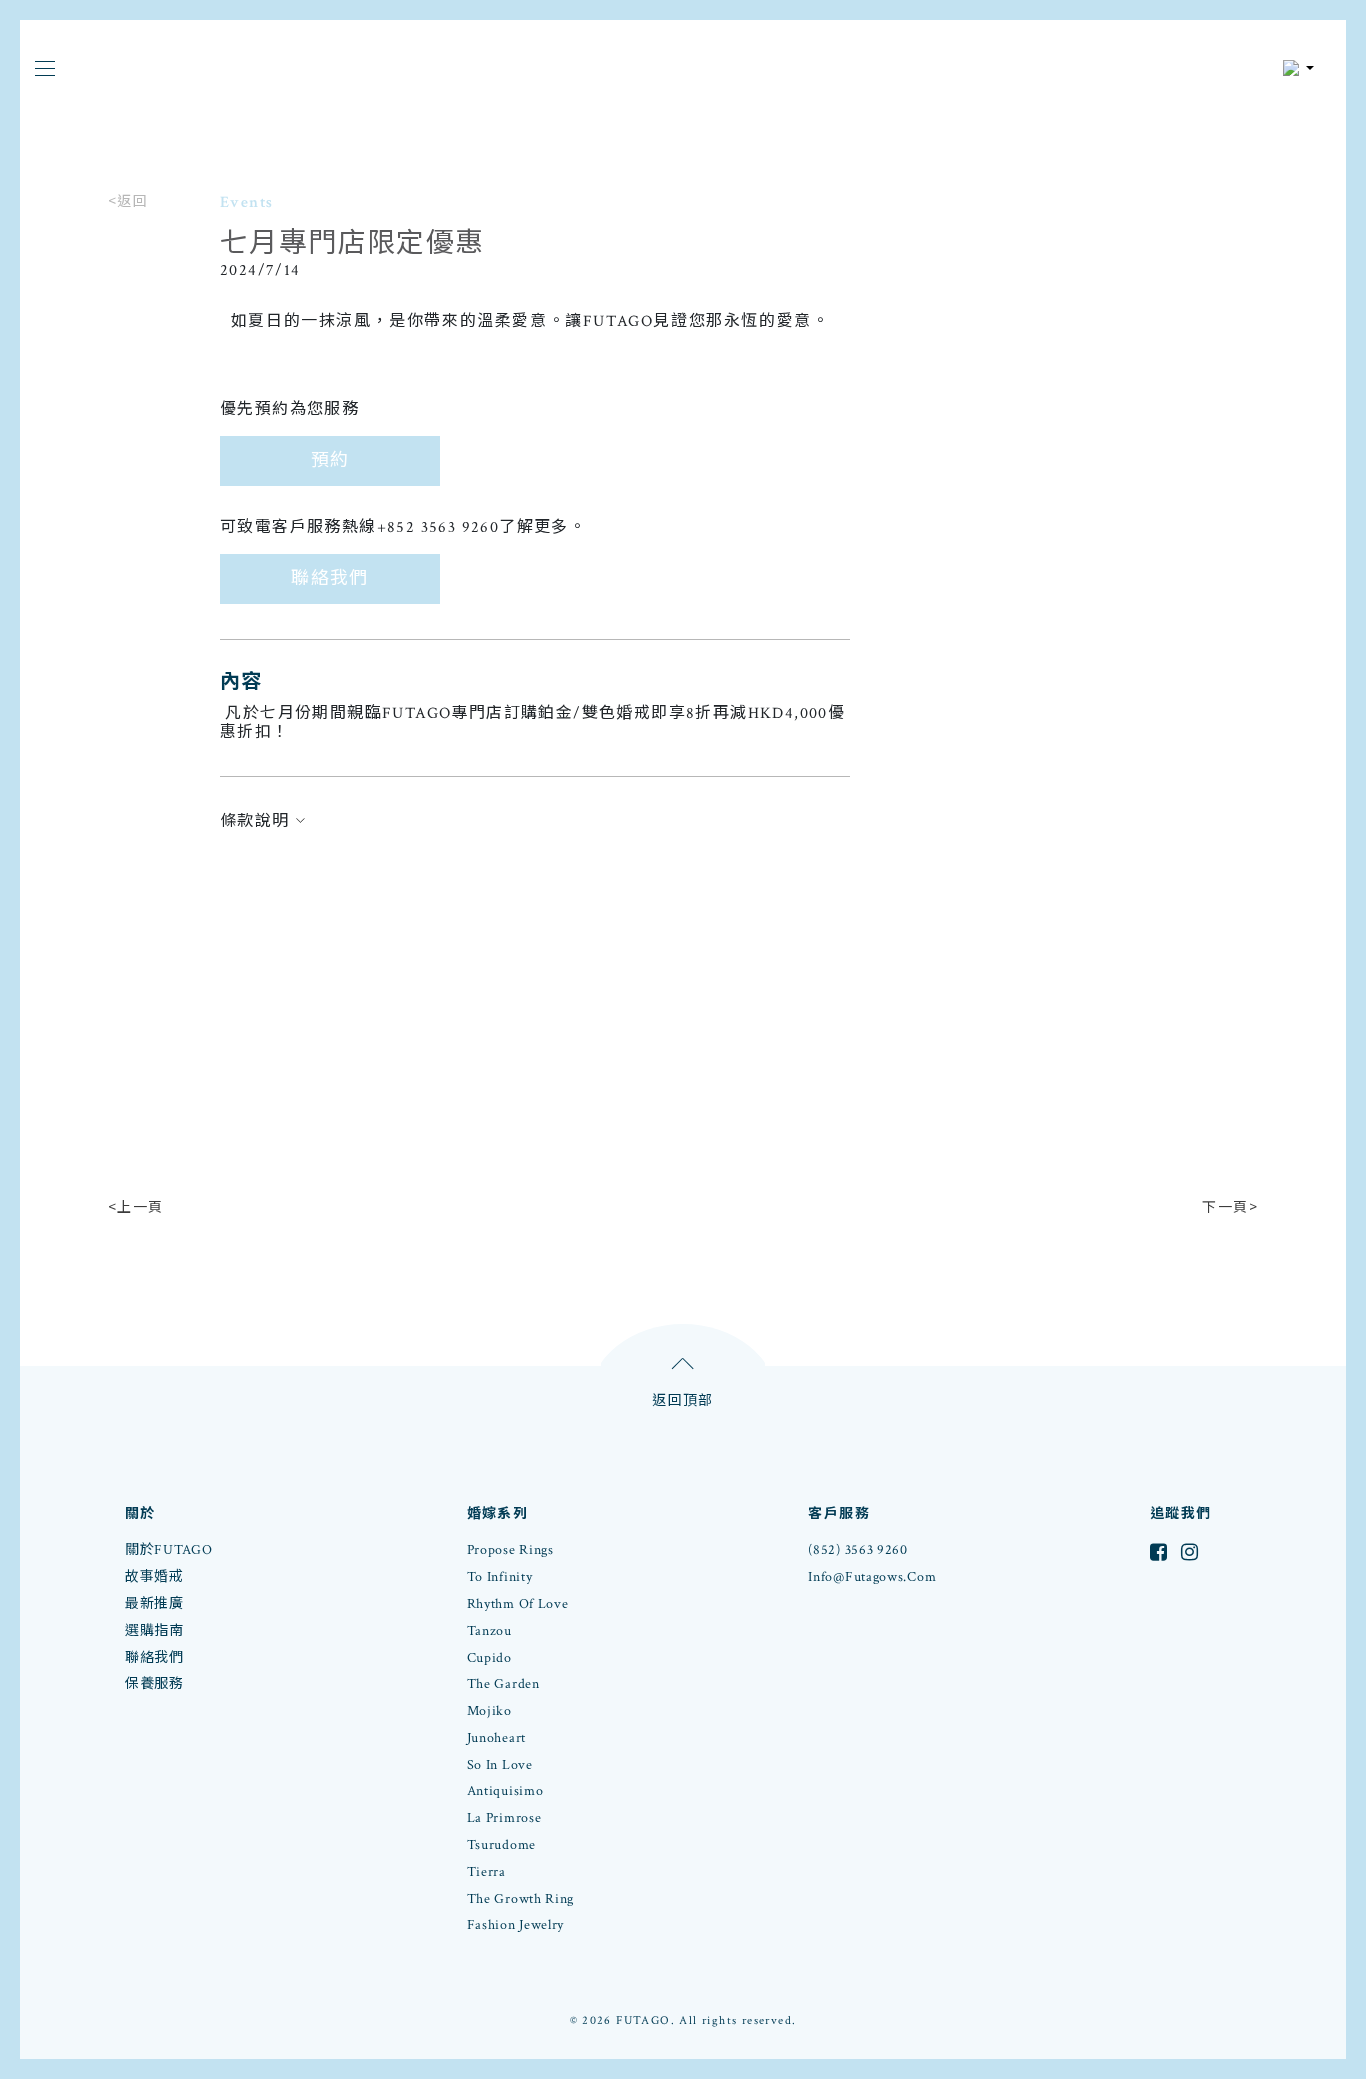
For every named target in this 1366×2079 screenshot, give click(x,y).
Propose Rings (510, 1550)
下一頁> (1230, 1206)
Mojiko (489, 1711)
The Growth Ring (521, 1899)
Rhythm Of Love (518, 1604)
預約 (330, 460)
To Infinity (500, 1577)
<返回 (128, 200)
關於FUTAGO (169, 1550)
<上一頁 (136, 1206)
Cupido (489, 1658)
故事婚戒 (154, 1577)
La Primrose (504, 1818)
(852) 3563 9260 (858, 1550)
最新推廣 (154, 1604)
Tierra (486, 1872)
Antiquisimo (505, 1791)
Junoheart (496, 1738)
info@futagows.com (872, 1577)
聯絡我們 (330, 578)
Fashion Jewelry (516, 1925)
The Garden (503, 1684)
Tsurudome (501, 1845)
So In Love (500, 1765)
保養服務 (154, 1684)
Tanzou (489, 1631)
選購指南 (154, 1631)
